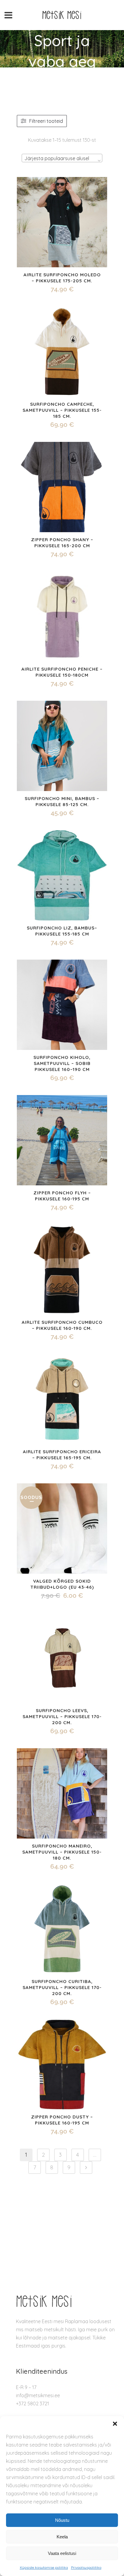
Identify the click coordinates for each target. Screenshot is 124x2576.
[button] (115, 2424)
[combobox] (62, 158)
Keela (62, 2537)
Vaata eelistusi (62, 2553)
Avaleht (41, 74)
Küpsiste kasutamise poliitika (44, 2567)
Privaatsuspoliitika (86, 2567)
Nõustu (62, 2520)
